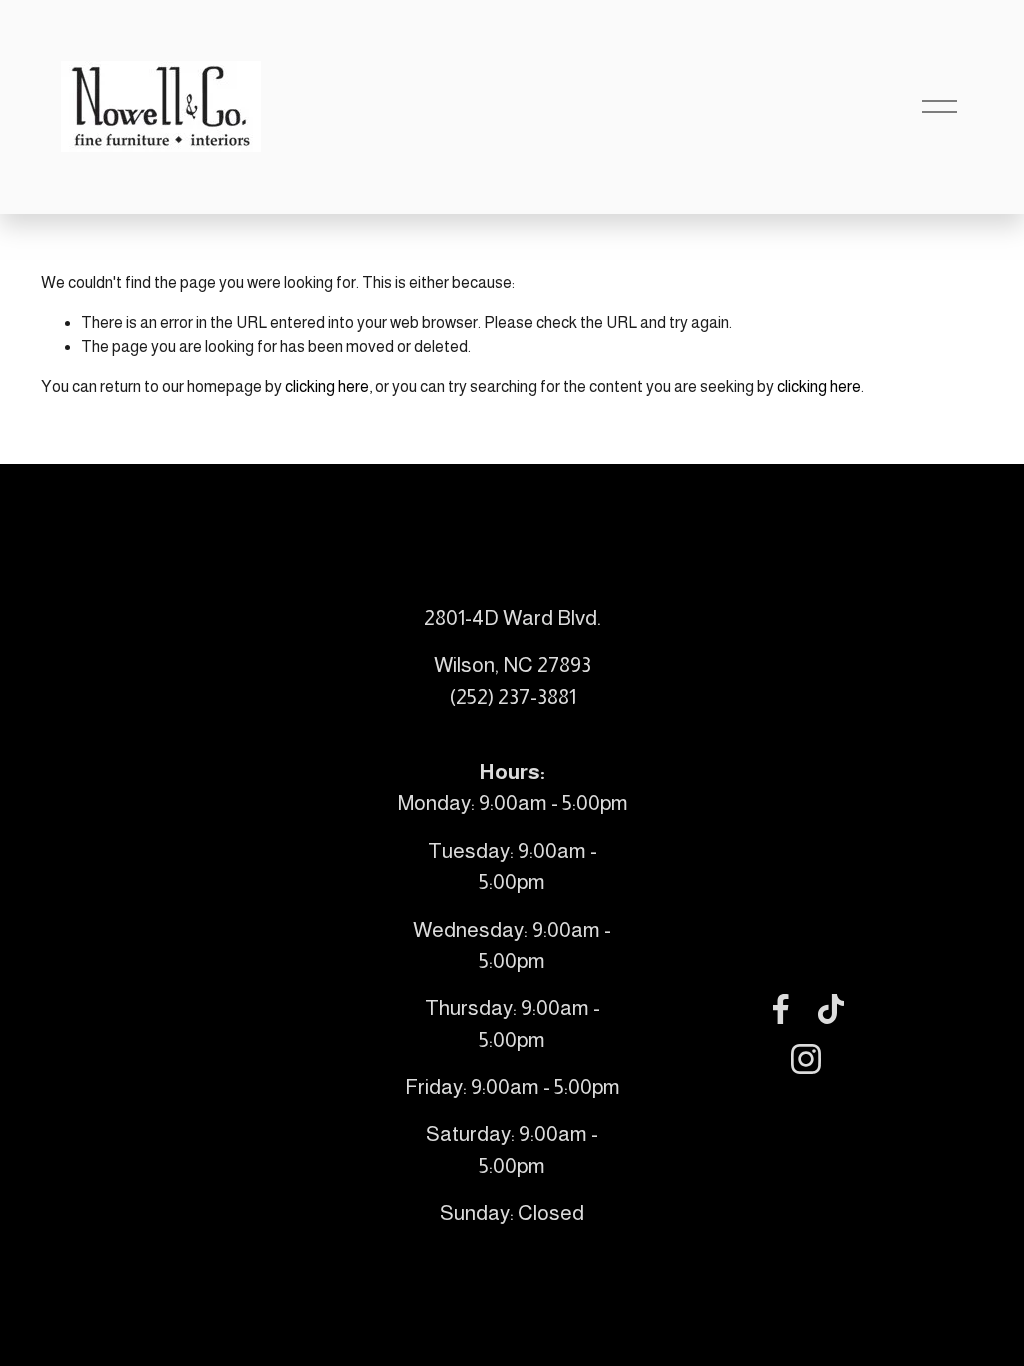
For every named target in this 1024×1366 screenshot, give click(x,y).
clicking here (327, 386)
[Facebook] (781, 1009)
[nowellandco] (806, 1059)
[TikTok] (831, 1009)
